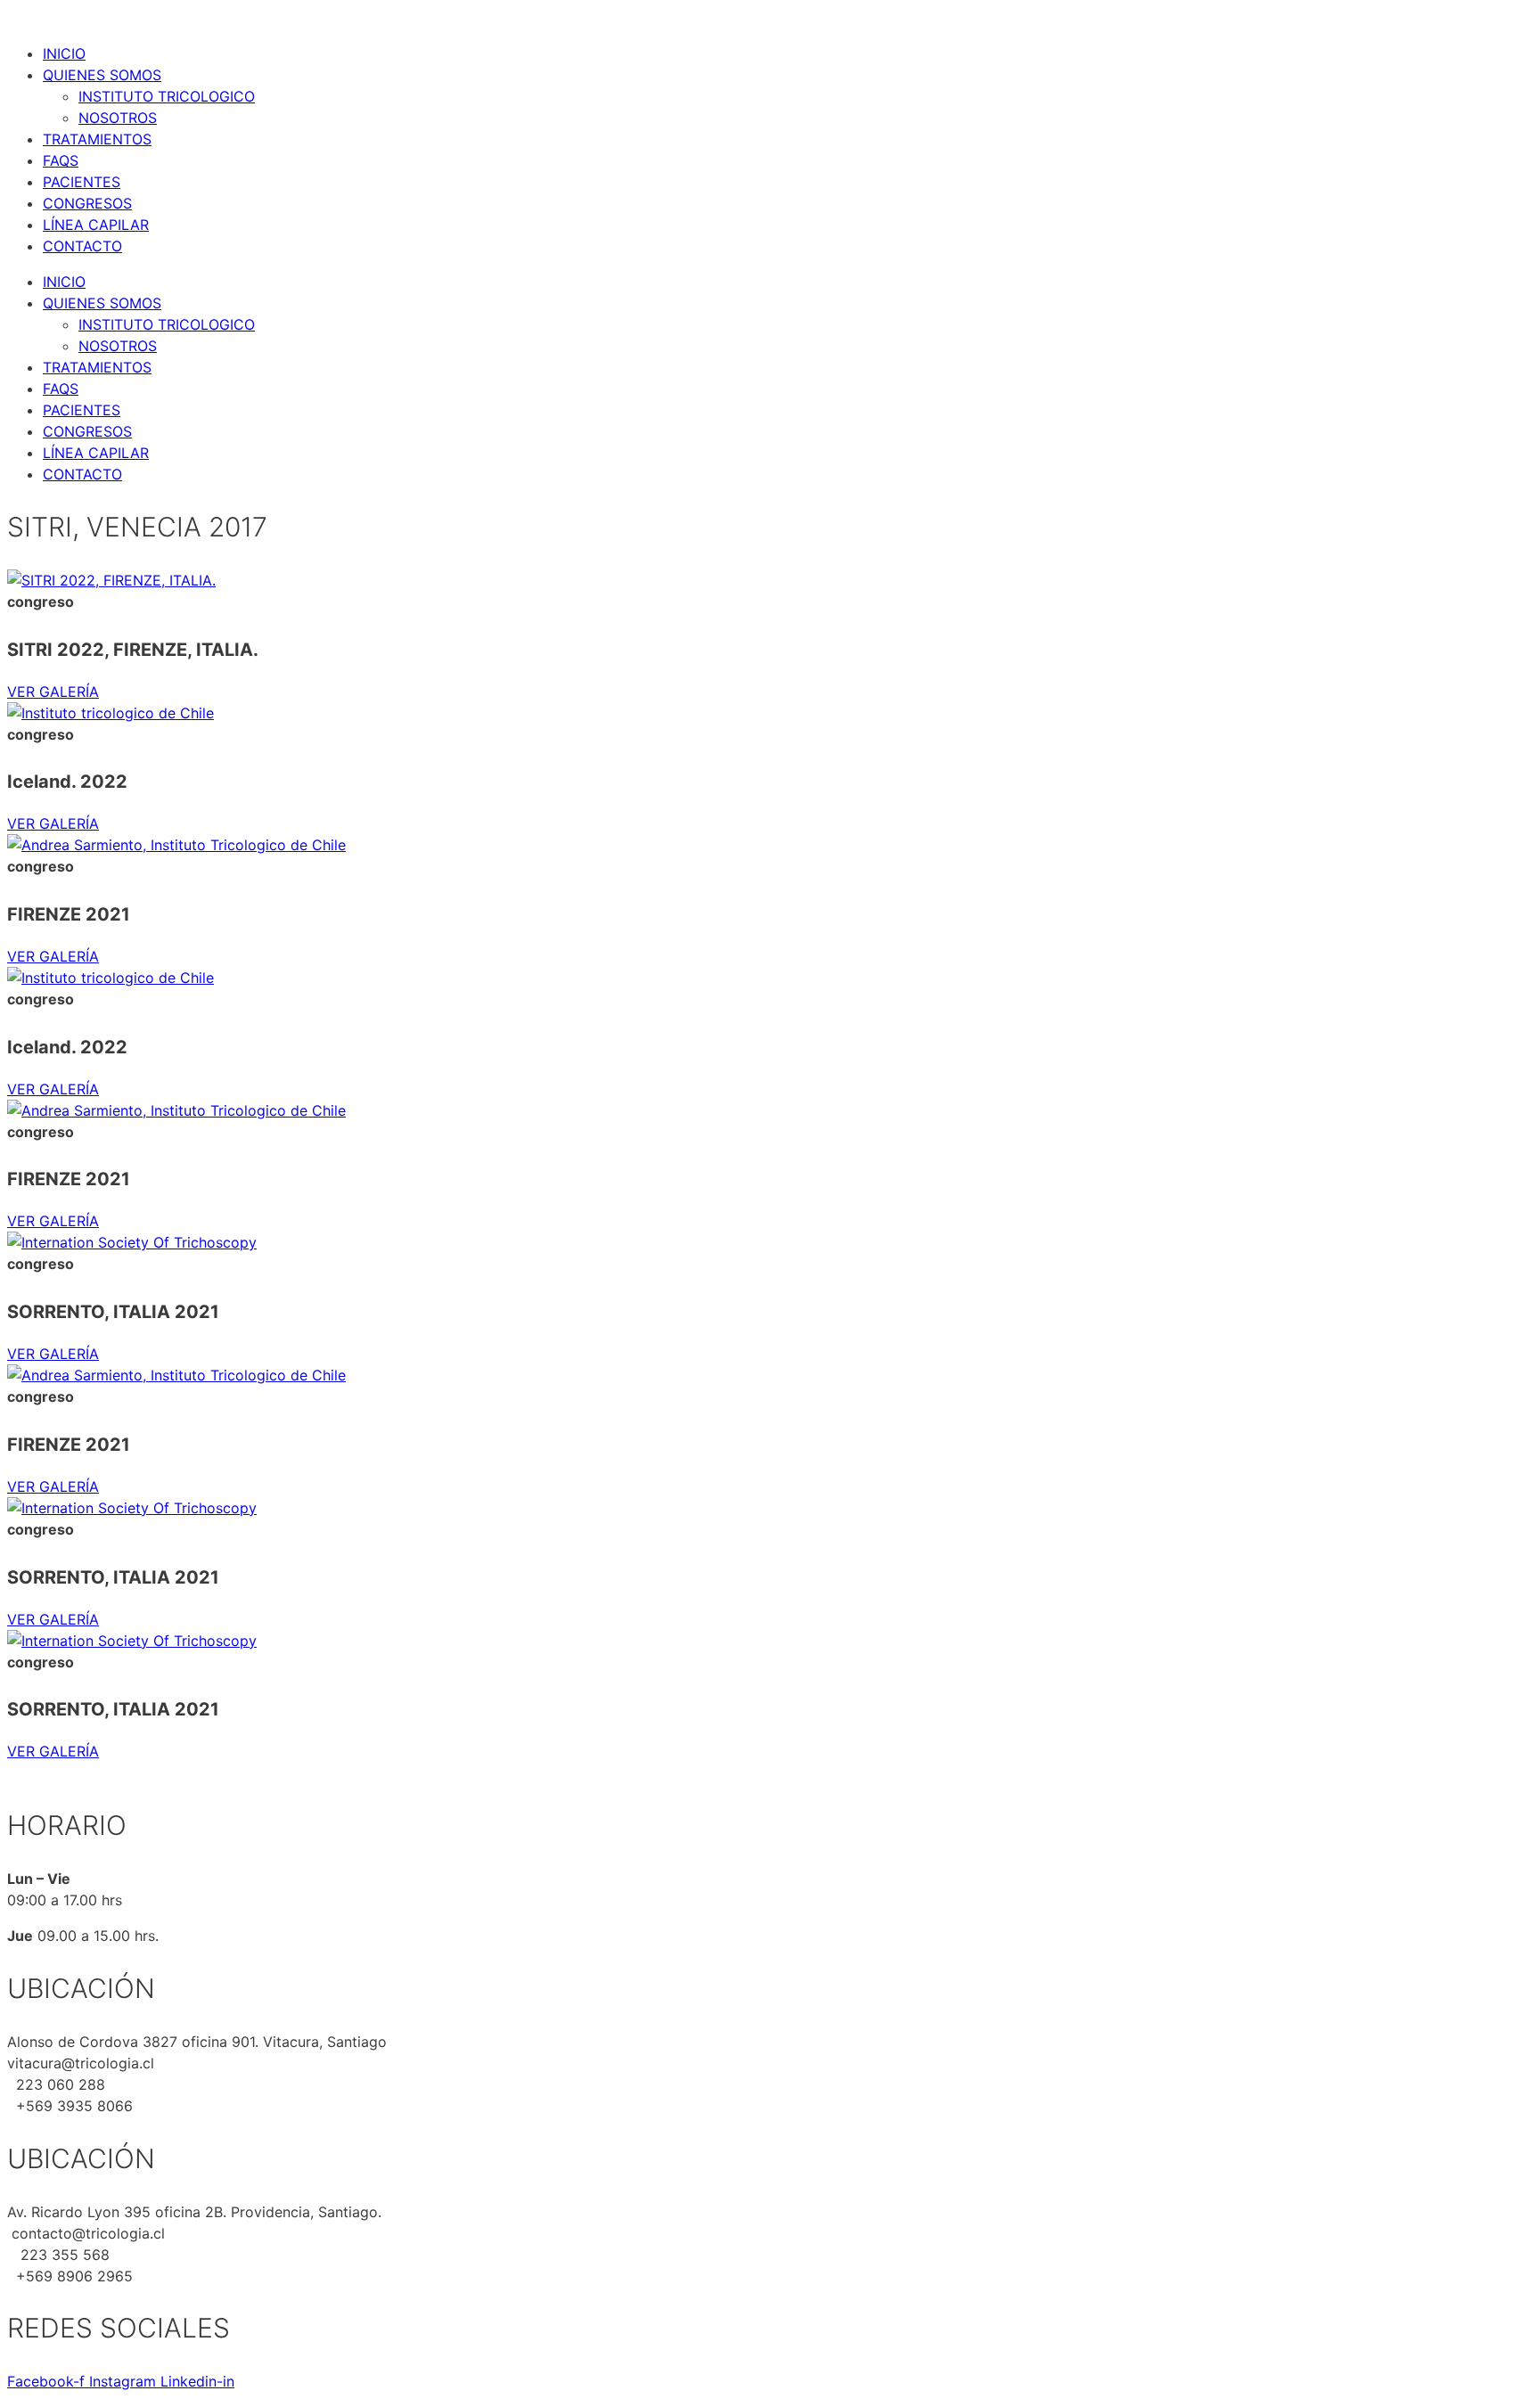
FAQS (61, 160)
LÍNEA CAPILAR (96, 225)
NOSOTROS (118, 118)
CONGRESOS (87, 203)
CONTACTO (82, 246)
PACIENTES (82, 182)
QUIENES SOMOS (102, 75)
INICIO (64, 53)
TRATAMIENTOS (97, 139)
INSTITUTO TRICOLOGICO (167, 96)
